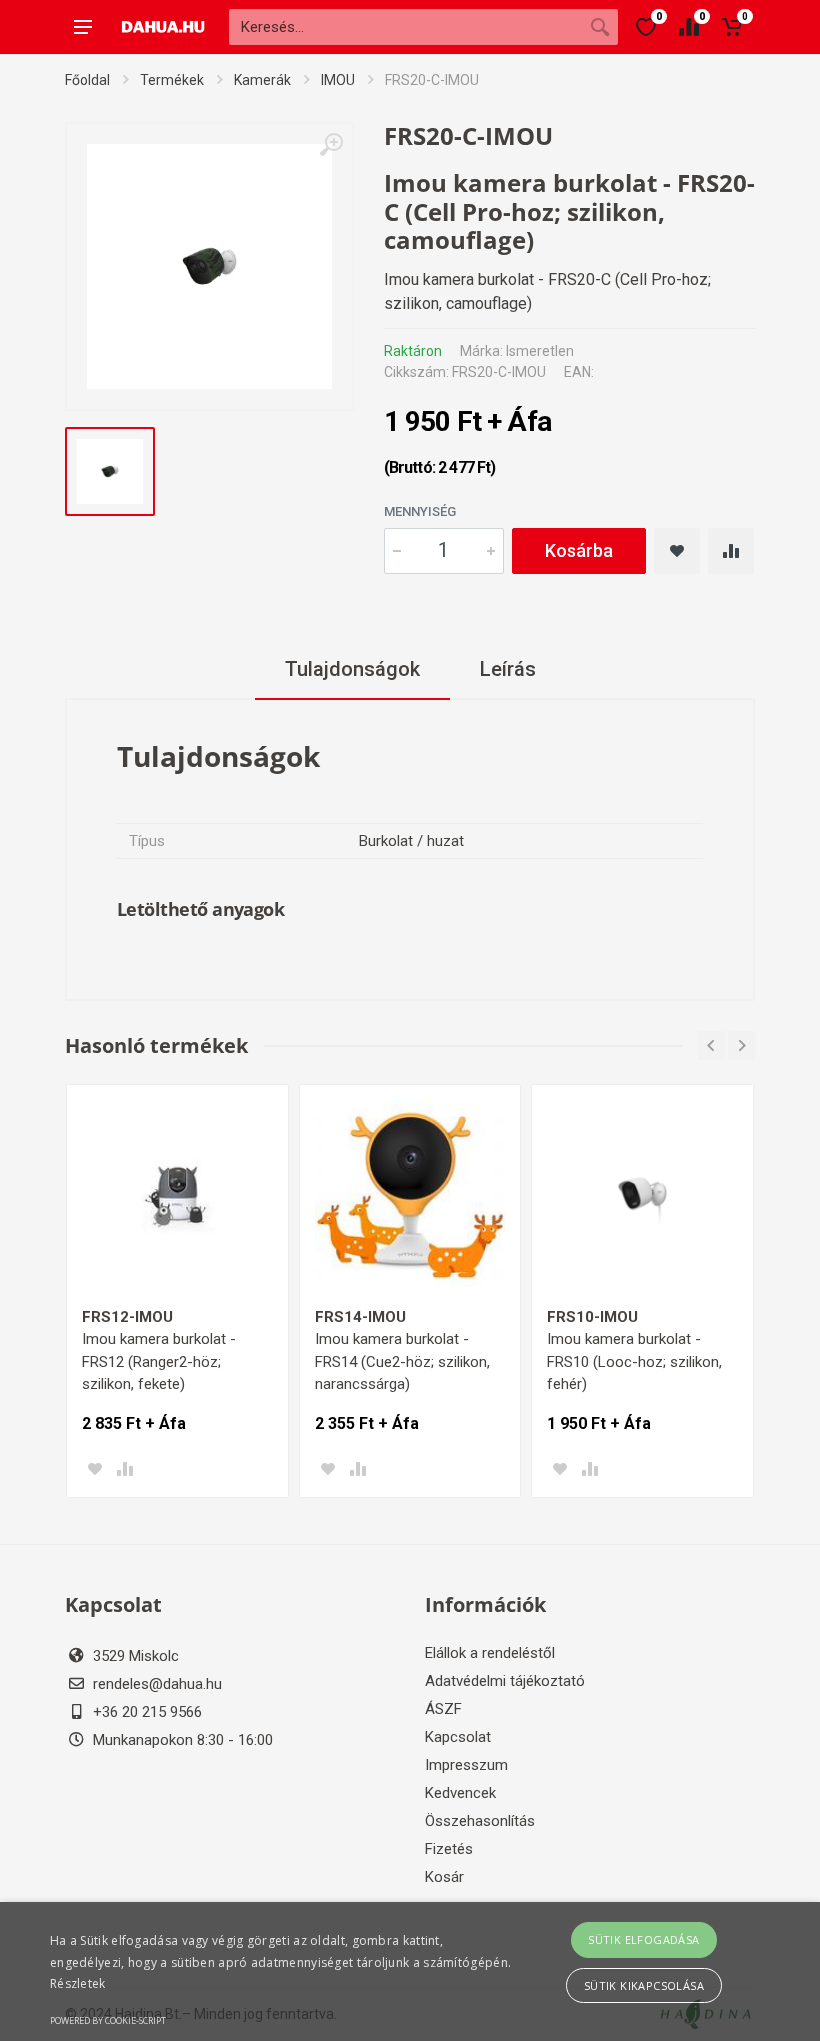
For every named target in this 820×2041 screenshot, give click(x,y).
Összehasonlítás (480, 1821)
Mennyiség (420, 511)
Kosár (444, 1877)
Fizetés (449, 1849)
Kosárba (579, 550)
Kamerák (262, 80)
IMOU (338, 80)
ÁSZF (443, 1709)
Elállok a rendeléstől (490, 1653)
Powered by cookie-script (108, 2020)
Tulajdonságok (352, 669)
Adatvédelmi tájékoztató (505, 1681)
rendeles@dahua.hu (157, 1684)
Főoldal (87, 80)
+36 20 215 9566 (147, 1712)
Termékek (172, 80)
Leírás (508, 669)
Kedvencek (460, 1793)
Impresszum (466, 1765)
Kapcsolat (458, 1737)
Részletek (78, 1983)
